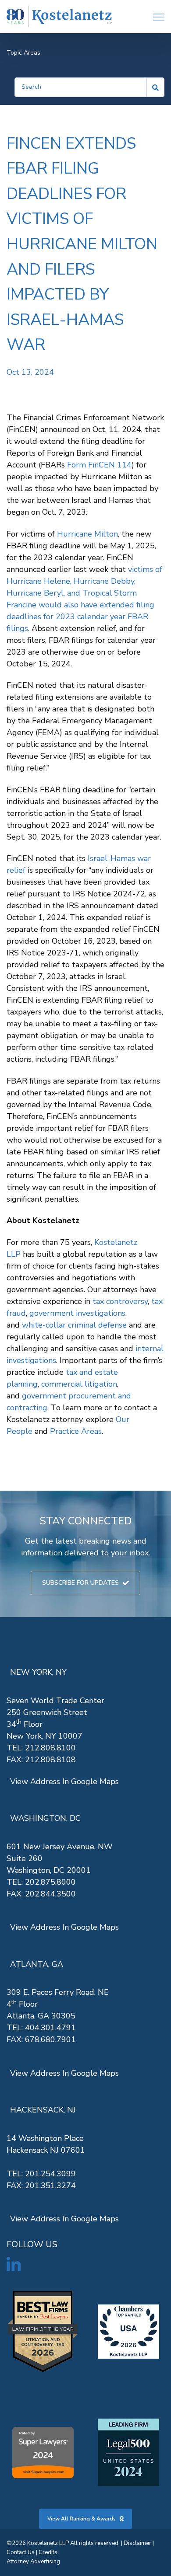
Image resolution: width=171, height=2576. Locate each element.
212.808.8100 (50, 1748)
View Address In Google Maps (64, 1781)
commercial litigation (79, 1384)
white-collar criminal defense (74, 1325)
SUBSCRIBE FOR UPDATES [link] (80, 1583)
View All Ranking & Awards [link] (82, 2519)
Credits (48, 2552)
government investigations (77, 1313)
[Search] (156, 87)
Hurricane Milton (87, 534)
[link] (59, 17)
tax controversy (120, 1301)
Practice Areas (76, 1431)
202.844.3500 (50, 1894)
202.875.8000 (50, 1882)
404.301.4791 (50, 2028)
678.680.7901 (50, 2039)
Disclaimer (137, 2543)
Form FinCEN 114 (99, 465)
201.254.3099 (50, 2174)
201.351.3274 (50, 2186)
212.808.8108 (50, 1760)
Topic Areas (23, 53)
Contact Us (21, 2552)
